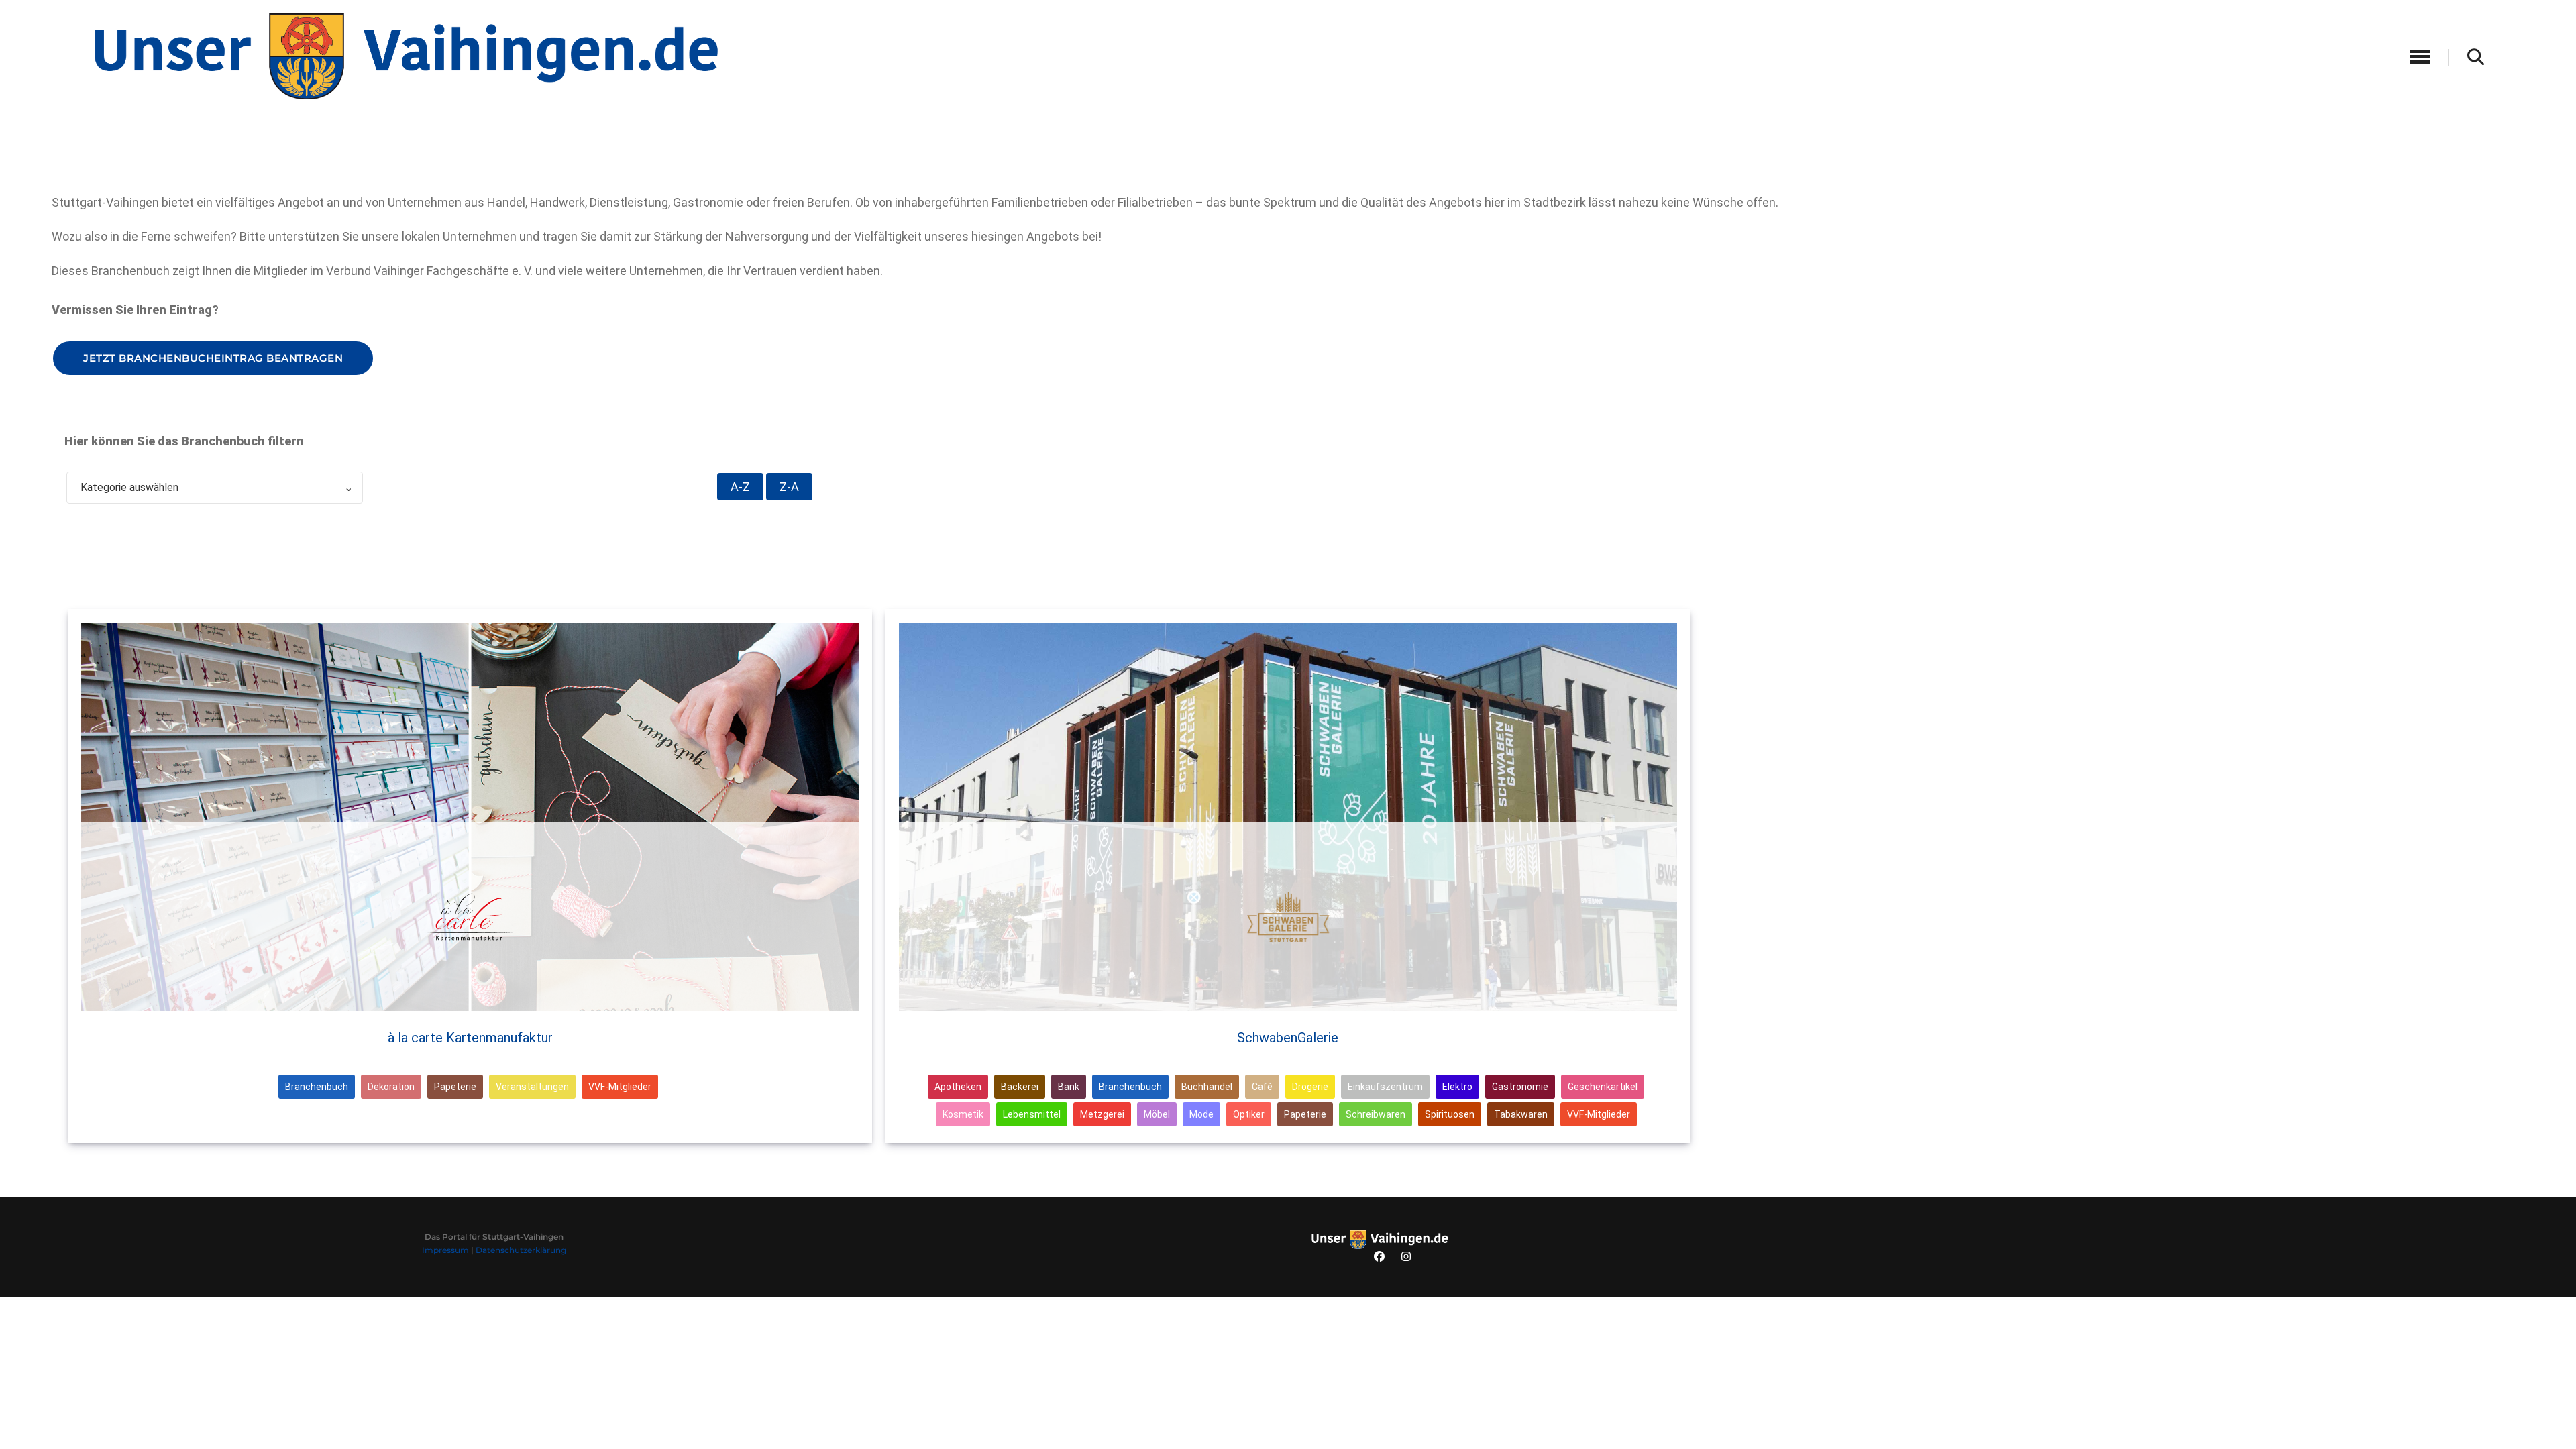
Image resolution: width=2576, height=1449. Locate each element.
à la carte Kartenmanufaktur (470, 1038)
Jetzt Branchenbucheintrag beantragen (213, 358)
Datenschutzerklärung (521, 1250)
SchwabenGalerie (1288, 1038)
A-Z (740, 487)
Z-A (789, 487)
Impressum (445, 1250)
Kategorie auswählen (217, 487)
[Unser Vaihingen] (405, 55)
